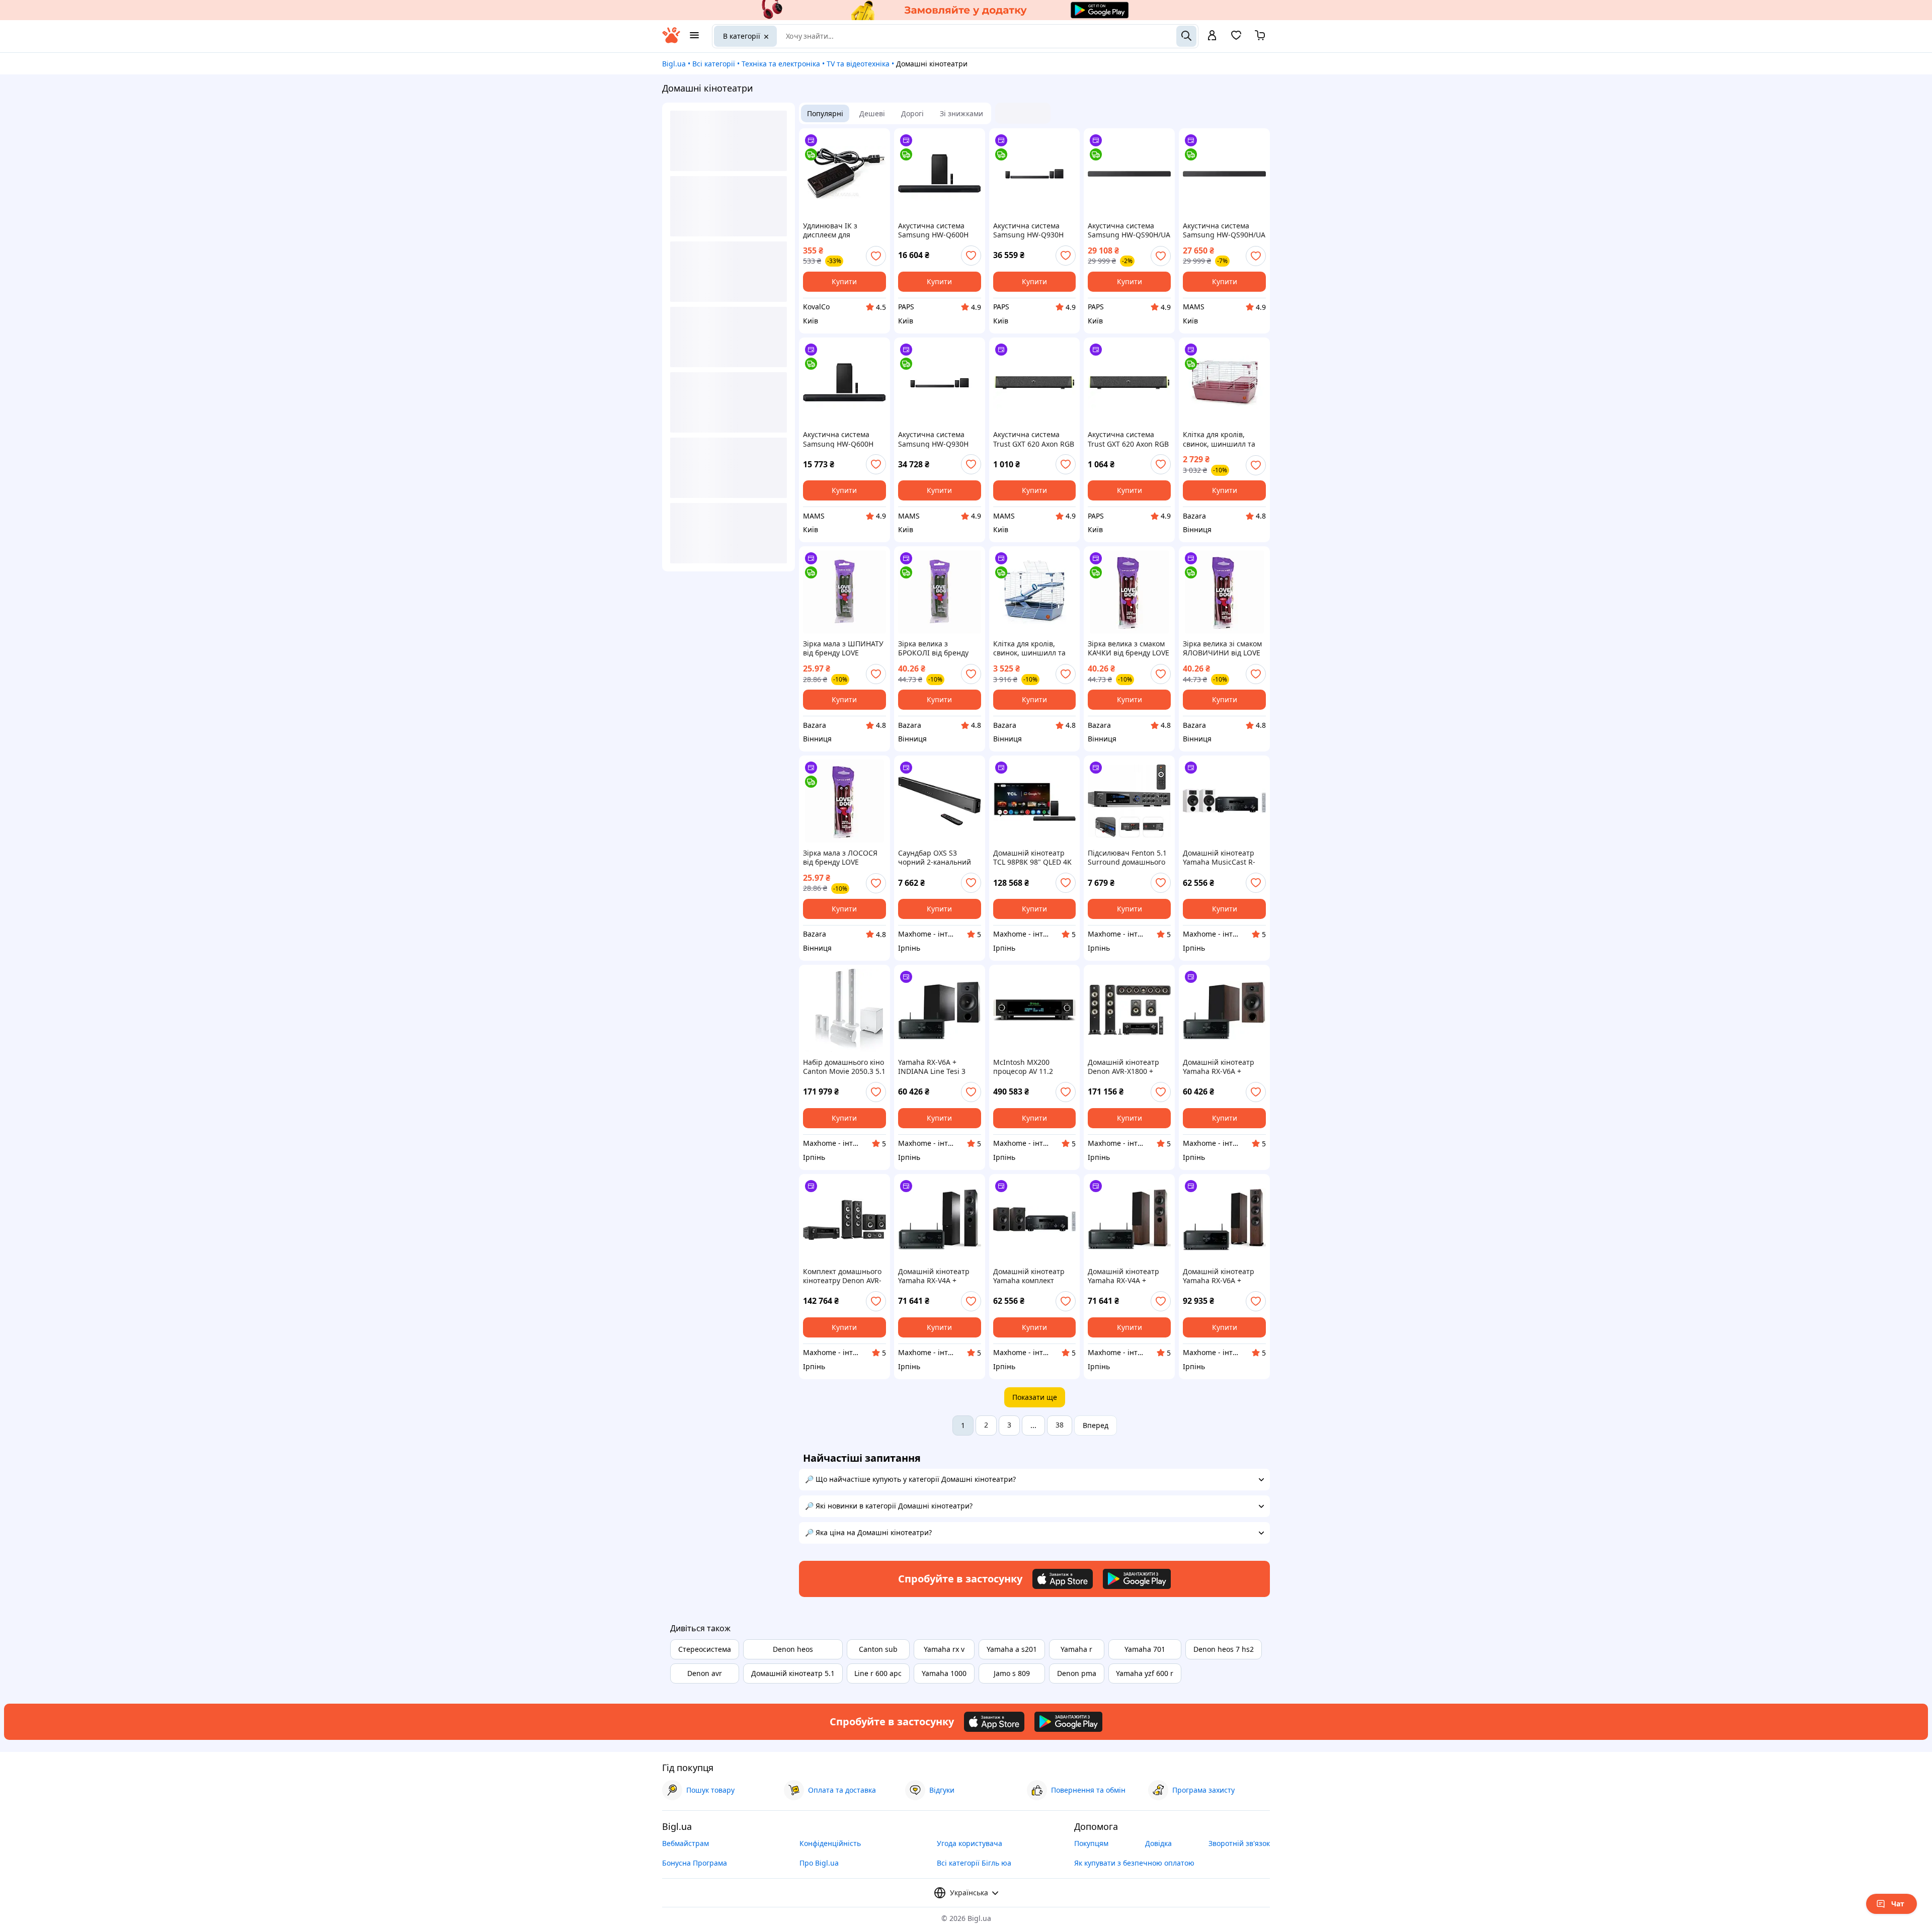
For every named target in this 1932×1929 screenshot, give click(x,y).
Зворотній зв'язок (1239, 1843)
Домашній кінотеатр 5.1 (793, 1673)
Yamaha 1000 (944, 1673)
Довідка (1158, 1843)
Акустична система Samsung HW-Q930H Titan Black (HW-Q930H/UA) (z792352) (933, 439)
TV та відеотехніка (858, 64)
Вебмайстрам (686, 1843)
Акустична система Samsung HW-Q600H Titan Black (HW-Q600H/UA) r (933, 230)
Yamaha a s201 (1012, 1649)
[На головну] (671, 40)
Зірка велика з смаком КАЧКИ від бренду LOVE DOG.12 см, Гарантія (1129, 648)
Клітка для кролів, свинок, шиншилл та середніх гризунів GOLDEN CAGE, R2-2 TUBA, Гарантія (1029, 648)
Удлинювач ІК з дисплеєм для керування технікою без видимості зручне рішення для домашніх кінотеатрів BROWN (843, 230)
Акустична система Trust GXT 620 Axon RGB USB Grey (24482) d (1128, 439)
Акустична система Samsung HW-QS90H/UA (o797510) (1224, 230)
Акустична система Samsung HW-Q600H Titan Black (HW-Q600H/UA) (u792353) (839, 439)
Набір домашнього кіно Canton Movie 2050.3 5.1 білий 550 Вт (844, 1067)
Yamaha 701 (1145, 1649)
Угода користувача (970, 1843)
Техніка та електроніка (781, 64)
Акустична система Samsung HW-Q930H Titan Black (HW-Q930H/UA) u (1028, 230)
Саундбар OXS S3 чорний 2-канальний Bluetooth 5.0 (935, 858)
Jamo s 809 (1012, 1673)
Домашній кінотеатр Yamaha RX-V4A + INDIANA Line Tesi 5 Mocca (1123, 1276)
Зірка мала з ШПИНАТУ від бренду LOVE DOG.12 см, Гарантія (843, 648)
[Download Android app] (1137, 1579)
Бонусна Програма (695, 1863)
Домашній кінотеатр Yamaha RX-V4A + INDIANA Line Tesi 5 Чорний (934, 1276)
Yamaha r (1076, 1649)
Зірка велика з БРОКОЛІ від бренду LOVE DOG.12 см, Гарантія (933, 648)
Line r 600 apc (878, 1673)
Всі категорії (714, 64)
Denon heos (793, 1649)
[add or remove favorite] (876, 256)
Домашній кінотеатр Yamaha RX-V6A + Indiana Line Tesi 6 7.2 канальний (1221, 1276)
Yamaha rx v (944, 1649)
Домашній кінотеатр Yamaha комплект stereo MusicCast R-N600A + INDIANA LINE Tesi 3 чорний (1032, 1276)
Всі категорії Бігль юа (974, 1863)
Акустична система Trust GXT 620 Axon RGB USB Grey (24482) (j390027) (1034, 439)
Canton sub (878, 1649)
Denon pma (1077, 1673)
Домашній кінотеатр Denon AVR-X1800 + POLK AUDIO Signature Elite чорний (1126, 1067)
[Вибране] (1236, 38)
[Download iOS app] (1063, 1579)
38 (1060, 1425)
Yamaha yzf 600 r (1145, 1673)
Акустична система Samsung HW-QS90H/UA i (1129, 230)
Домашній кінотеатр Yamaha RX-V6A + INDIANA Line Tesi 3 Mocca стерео (1219, 1067)
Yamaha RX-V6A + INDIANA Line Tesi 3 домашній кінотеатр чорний (933, 1067)
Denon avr (705, 1673)
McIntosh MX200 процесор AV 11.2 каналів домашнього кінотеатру (1029, 1067)
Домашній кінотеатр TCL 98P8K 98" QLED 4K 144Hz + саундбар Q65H (1034, 858)
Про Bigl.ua (819, 1863)
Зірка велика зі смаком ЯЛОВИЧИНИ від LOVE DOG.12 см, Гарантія (1222, 648)
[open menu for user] (1212, 36)
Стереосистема (705, 1649)
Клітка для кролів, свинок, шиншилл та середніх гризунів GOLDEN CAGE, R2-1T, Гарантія (1220, 439)
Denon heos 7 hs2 (1224, 1649)
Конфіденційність (830, 1843)
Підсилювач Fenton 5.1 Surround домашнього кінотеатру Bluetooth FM (1127, 858)
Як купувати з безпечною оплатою (1134, 1863)
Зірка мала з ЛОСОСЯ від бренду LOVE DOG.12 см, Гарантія (840, 858)
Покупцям (1091, 1843)
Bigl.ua (674, 64)
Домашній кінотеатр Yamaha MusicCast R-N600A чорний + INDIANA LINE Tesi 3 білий (1219, 858)
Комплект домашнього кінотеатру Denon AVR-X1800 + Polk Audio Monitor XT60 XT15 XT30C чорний (842, 1276)
